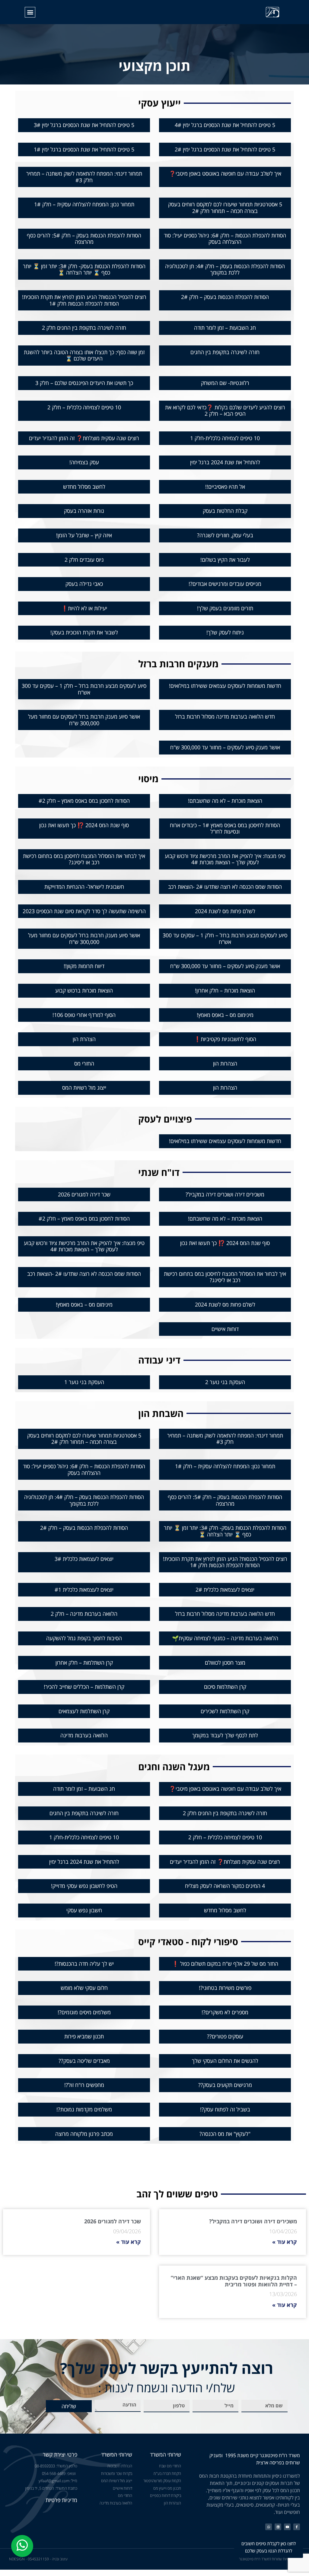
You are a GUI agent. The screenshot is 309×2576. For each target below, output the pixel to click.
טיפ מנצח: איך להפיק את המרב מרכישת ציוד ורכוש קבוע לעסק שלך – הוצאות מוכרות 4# (225, 859)
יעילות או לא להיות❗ (84, 608)
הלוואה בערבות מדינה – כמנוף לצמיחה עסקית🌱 (225, 1638)
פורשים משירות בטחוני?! (225, 1988)
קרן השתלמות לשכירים (225, 1711)
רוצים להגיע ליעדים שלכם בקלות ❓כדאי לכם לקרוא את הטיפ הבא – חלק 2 (225, 411)
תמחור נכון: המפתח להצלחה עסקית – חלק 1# (84, 204)
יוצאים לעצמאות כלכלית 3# (84, 1559)
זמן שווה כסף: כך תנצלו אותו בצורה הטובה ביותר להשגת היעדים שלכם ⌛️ (84, 355)
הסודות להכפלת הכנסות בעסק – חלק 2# (225, 297)
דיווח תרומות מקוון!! (84, 966)
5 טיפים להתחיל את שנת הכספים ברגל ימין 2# (225, 149)
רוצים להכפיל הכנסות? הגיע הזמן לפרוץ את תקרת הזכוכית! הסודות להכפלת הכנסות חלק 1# (84, 300)
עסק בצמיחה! (84, 462)
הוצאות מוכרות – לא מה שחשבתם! (225, 801)
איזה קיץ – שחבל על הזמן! (84, 535)
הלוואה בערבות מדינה (84, 1735)
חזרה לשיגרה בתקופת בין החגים (225, 352)
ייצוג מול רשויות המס (84, 1088)
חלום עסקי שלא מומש (84, 1988)
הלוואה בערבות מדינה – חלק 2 (84, 1614)
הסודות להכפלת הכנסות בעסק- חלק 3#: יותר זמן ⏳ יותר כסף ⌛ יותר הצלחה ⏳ (84, 269)
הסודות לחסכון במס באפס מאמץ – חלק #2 (84, 801)
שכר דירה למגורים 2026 (84, 1194)
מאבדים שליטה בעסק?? (84, 2061)
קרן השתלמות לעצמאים (84, 1711)
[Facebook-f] (297, 2527)
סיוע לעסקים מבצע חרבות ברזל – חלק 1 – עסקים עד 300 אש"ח (84, 689)
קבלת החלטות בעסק (225, 511)
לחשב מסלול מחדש (84, 487)
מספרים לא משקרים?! (225, 2012)
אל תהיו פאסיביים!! (225, 487)
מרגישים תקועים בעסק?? (225, 2085)
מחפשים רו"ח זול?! (84, 2085)
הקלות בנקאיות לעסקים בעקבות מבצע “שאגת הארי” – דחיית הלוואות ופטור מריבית (234, 2281)
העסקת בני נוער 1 (84, 1382)
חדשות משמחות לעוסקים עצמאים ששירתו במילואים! (225, 686)
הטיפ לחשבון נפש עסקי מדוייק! (84, 1886)
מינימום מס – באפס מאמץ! (225, 1015)
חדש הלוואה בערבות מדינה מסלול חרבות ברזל (225, 716)
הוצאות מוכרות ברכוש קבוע (84, 990)
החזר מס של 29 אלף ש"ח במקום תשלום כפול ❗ (225, 1964)
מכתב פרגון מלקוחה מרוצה (84, 2134)
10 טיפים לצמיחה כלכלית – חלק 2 (84, 407)
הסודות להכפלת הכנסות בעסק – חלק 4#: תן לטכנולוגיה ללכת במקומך (225, 269)
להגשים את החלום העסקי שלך (225, 2061)
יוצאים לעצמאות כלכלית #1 (84, 1590)
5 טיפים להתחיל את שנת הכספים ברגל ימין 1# (84, 149)
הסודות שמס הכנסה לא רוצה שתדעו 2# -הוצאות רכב (225, 887)
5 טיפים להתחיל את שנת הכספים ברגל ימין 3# (84, 125)
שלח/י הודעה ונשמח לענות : (167, 2388)
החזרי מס (84, 1063)
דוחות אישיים (225, 1329)
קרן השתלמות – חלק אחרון (84, 1663)
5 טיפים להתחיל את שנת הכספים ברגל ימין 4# (225, 125)
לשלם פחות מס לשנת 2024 (225, 911)
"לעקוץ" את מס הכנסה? (225, 2134)
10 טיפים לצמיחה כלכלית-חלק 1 (225, 438)
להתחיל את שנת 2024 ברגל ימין (225, 462)
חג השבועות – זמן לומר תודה (225, 328)
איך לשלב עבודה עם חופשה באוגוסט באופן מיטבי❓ (225, 173)
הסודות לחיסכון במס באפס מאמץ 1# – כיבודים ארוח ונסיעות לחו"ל (225, 828)
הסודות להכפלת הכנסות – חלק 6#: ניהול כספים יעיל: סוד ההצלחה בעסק (225, 239)
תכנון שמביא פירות (84, 2036)
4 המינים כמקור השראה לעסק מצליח (225, 1886)
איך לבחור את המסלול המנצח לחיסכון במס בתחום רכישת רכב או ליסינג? (84, 859)
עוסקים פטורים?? (225, 2036)
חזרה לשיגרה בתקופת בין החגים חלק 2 (84, 328)
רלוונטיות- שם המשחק (225, 383)
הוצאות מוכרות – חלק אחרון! (225, 990)
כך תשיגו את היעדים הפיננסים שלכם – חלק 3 (84, 383)
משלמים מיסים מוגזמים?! (84, 2012)
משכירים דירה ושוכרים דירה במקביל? (225, 1194)
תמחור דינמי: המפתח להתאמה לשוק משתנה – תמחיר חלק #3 (84, 177)
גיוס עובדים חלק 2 (84, 560)
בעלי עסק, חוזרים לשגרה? (225, 535)
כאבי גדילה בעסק (84, 584)
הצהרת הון (84, 1039)
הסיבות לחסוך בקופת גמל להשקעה (84, 1638)
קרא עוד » (285, 2242)
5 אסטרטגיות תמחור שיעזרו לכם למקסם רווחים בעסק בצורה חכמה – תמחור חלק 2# (225, 208)
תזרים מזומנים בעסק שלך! (225, 608)
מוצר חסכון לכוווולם (225, 1663)
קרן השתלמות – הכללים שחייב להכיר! (84, 1687)
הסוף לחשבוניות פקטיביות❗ (225, 1039)
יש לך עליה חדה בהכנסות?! (84, 1964)
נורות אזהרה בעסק (84, 511)
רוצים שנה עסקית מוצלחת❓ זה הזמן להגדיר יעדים (84, 438)
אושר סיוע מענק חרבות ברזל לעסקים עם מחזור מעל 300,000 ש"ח (84, 720)
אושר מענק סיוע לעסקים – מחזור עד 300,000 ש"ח (225, 747)
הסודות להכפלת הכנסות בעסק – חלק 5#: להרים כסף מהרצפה (84, 239)
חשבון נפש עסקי (84, 1910)
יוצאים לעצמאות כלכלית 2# (225, 1590)
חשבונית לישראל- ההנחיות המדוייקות (84, 887)
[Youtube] (287, 2527)
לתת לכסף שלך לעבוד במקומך (225, 1735)
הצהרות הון (225, 1063)
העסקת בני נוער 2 (225, 1382)
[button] (30, 12)
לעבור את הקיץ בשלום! (225, 560)
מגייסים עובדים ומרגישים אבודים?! (225, 584)
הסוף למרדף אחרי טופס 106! (84, 1015)
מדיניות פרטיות (61, 2500)
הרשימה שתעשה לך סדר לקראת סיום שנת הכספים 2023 (84, 911)
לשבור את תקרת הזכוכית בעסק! (84, 632)
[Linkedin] (278, 2527)
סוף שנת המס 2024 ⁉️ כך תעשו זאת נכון (84, 825)
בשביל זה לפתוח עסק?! (225, 2109)
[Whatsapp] (269, 2527)
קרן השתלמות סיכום (225, 1687)
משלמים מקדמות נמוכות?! (84, 2109)
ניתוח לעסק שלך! (225, 632)
